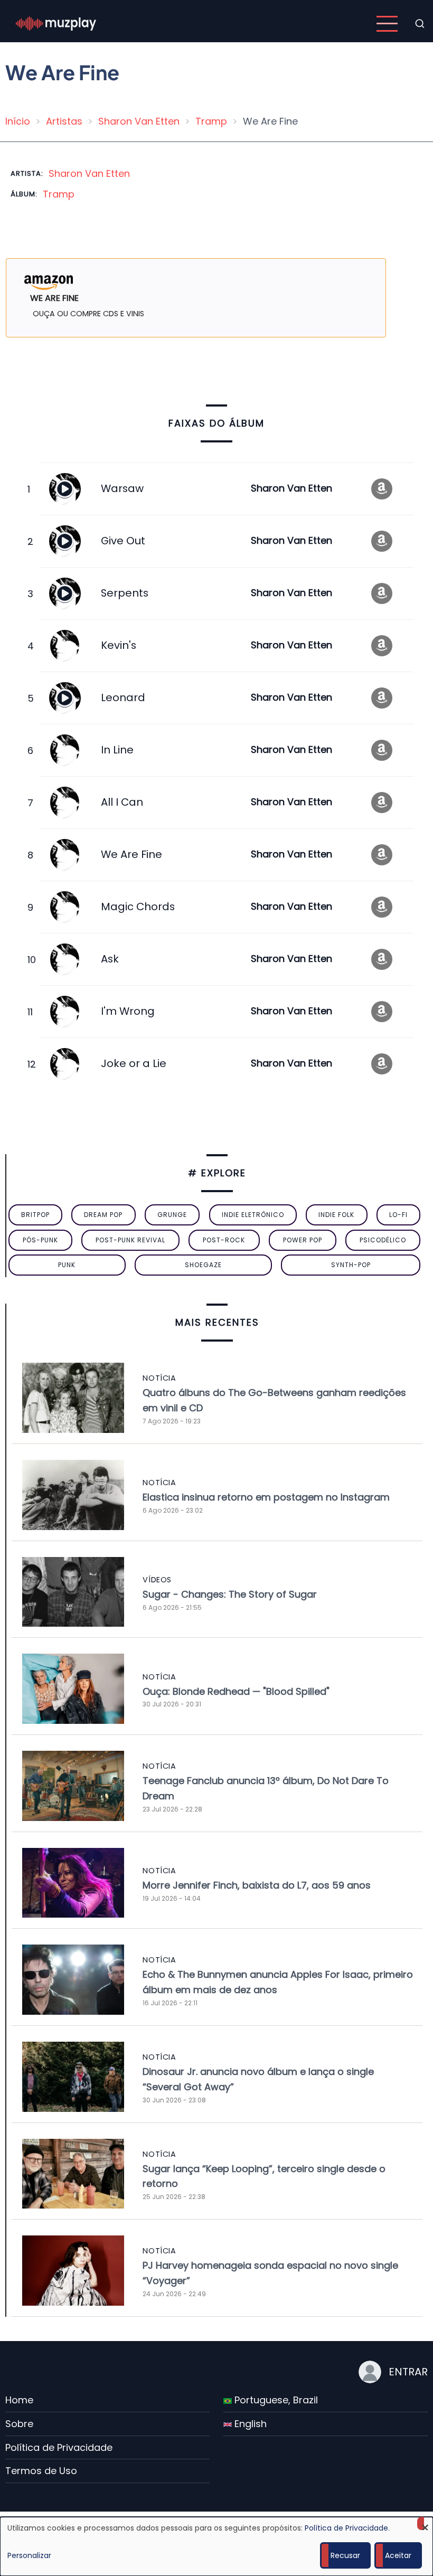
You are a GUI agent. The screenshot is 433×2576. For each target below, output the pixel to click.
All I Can (122, 802)
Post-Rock (224, 1240)
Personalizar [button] (29, 2555)
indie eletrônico (253, 1215)
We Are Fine (131, 854)
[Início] (56, 23)
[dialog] (216, 2546)
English (249, 2424)
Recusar (345, 2555)
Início (18, 121)
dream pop (103, 1215)
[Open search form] (420, 24)
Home (19, 2400)
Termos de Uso (41, 2471)
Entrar (408, 2372)
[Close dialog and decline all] (425, 2523)
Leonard (123, 697)
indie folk (336, 1215)
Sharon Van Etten (139, 121)
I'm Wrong (128, 1011)
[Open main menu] (387, 24)
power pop (303, 1240)
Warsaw (122, 488)
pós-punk (40, 1240)
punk (67, 1265)
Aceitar (398, 2555)
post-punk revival (130, 1240)
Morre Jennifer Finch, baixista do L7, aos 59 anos (257, 1885)
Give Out (123, 541)
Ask (110, 959)
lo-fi (398, 1215)
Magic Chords (138, 907)
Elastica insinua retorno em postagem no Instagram (266, 1497)
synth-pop (351, 1265)
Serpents (125, 593)
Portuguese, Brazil (275, 2400)
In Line (117, 750)
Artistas (64, 121)
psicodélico (383, 1240)
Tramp (211, 121)
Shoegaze (203, 1265)
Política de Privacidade (59, 2447)
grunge (172, 1215)
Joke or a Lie (134, 1063)
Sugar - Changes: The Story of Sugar (230, 1594)
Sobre (19, 2424)
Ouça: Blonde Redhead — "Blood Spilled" (236, 1691)
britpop (35, 1215)
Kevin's (119, 645)
